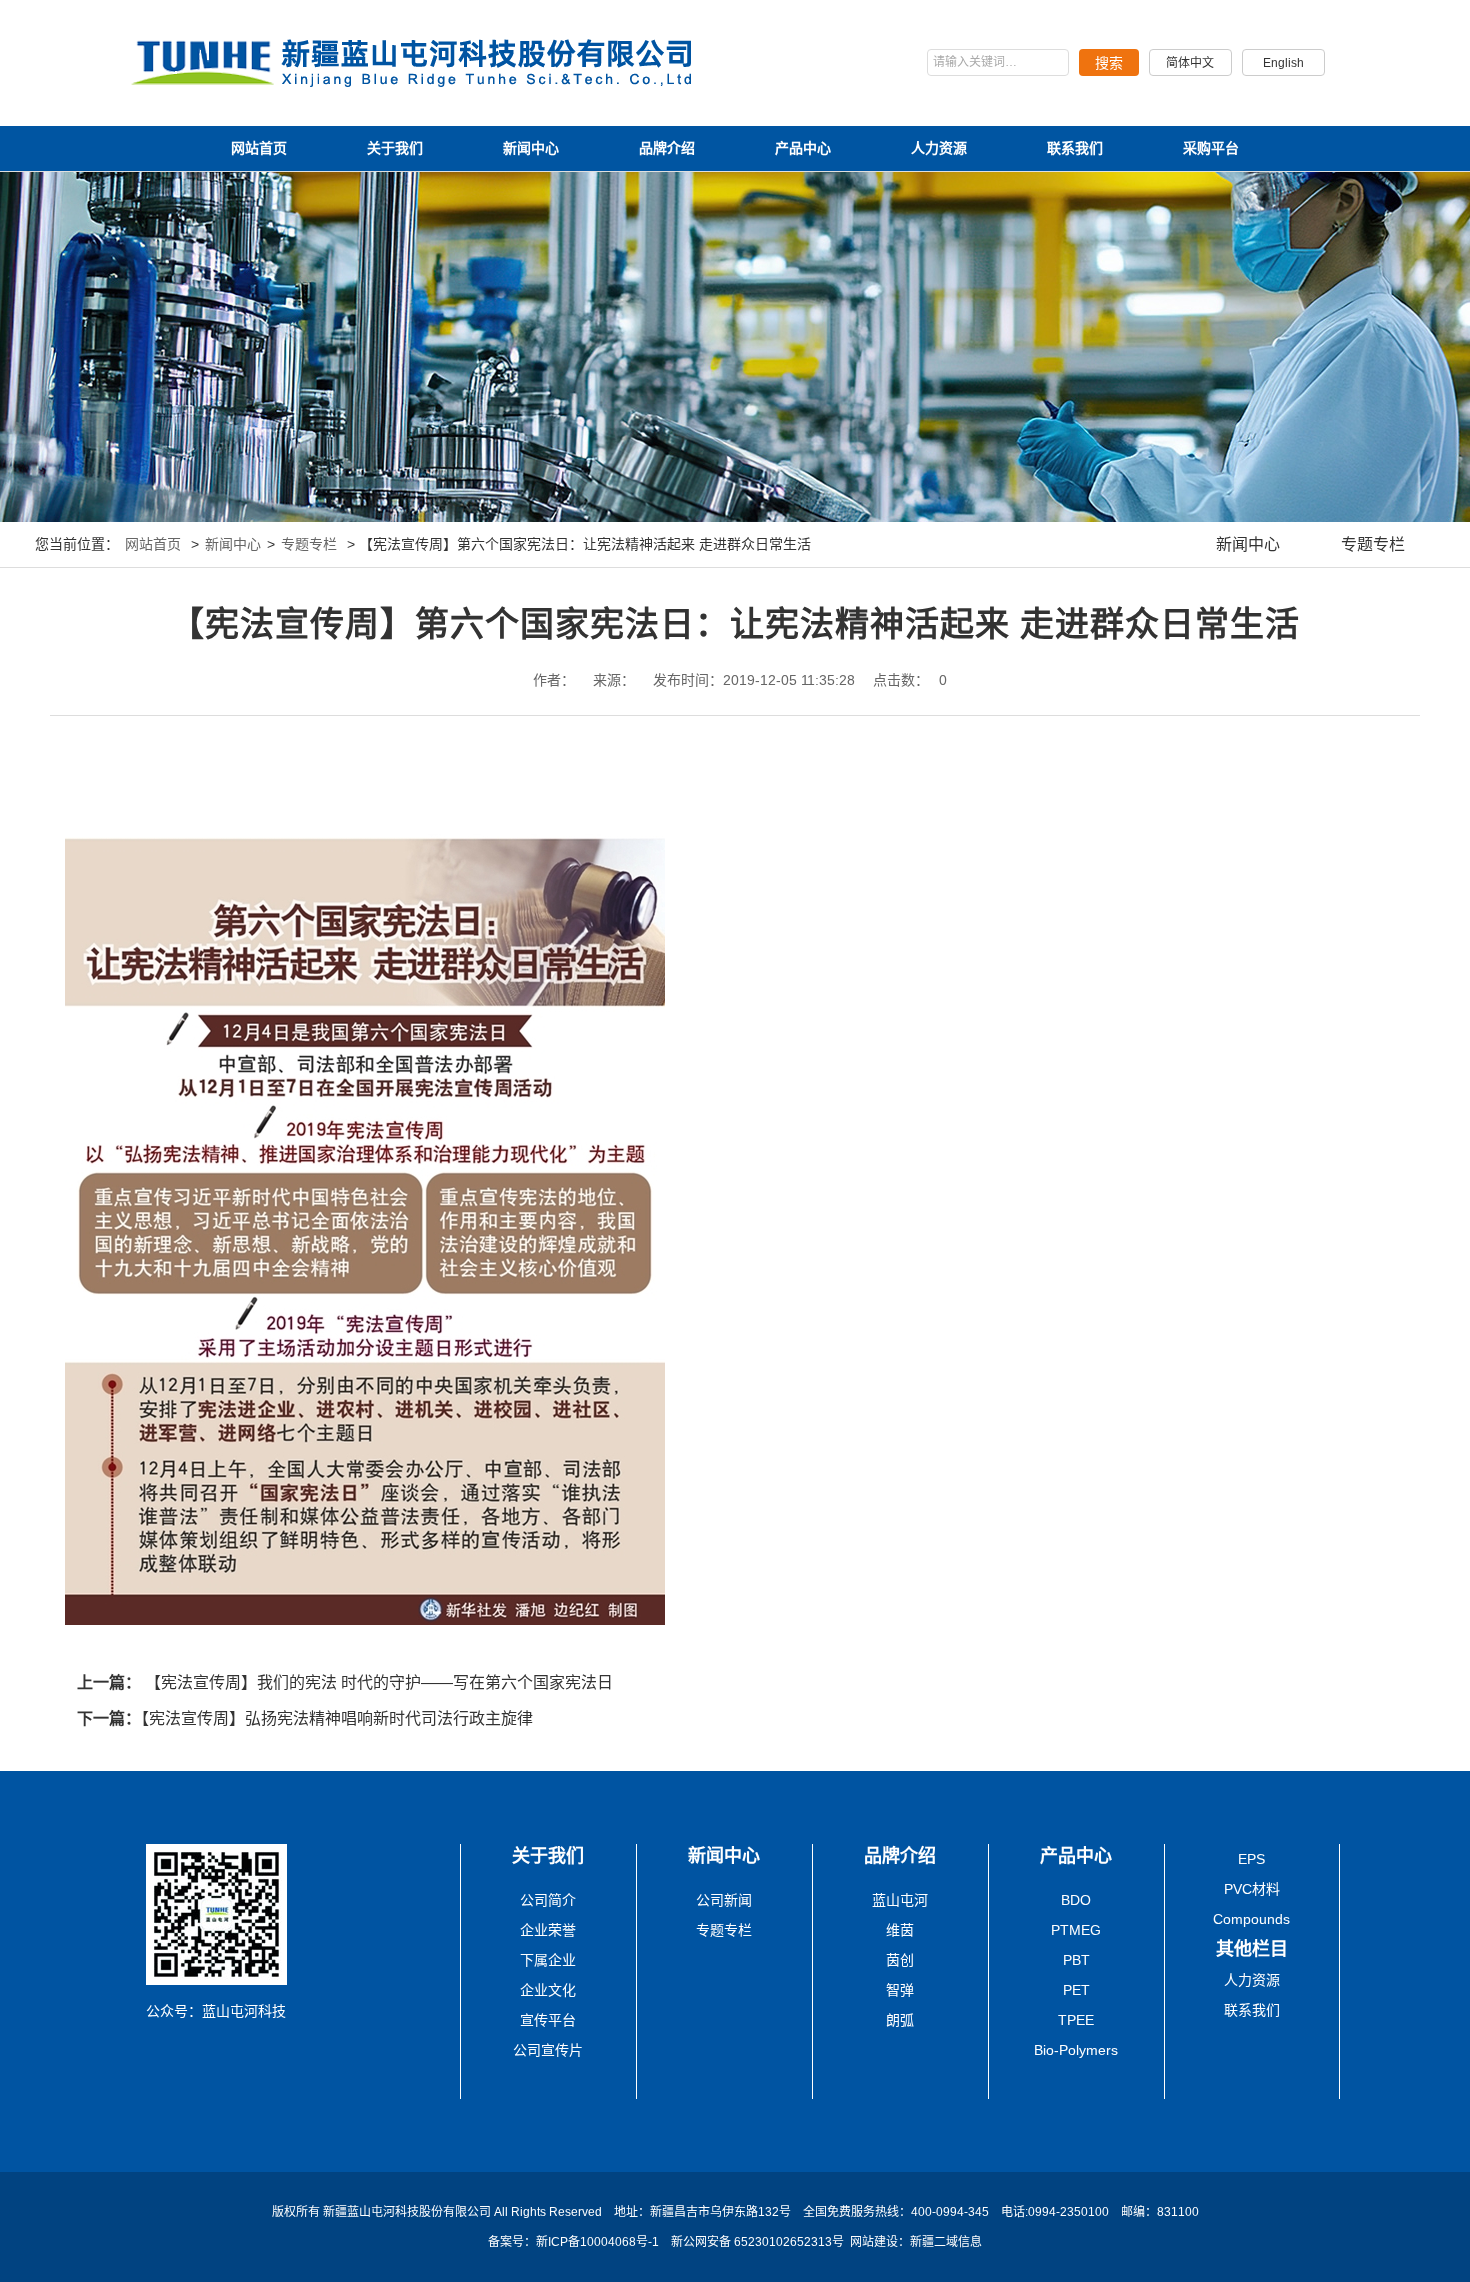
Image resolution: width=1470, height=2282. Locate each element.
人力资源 (939, 148)
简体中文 (1190, 63)
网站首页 (259, 148)
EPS (1251, 1859)
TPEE (1076, 2020)
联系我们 (1075, 148)
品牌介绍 (667, 148)
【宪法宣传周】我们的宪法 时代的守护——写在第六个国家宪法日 (379, 1682)
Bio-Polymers (1076, 2050)
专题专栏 (309, 544)
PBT (1076, 1960)
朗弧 (900, 2020)
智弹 (900, 1990)
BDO (1076, 1900)
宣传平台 (548, 2020)
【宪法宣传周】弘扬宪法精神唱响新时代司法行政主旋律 (337, 1718)
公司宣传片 (548, 2050)
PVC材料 (1252, 1889)
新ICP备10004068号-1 (599, 2242)
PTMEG (1076, 1930)
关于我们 (395, 148)
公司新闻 (724, 1900)
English (1283, 63)
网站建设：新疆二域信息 (916, 2242)
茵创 (900, 1960)
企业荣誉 (548, 1930)
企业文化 (548, 1990)
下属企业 (548, 1960)
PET (1076, 1990)
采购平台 (1211, 148)
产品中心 (803, 148)
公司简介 (548, 1900)
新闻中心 (531, 148)
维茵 (900, 1930)
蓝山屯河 (900, 1900)
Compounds (1251, 1919)
